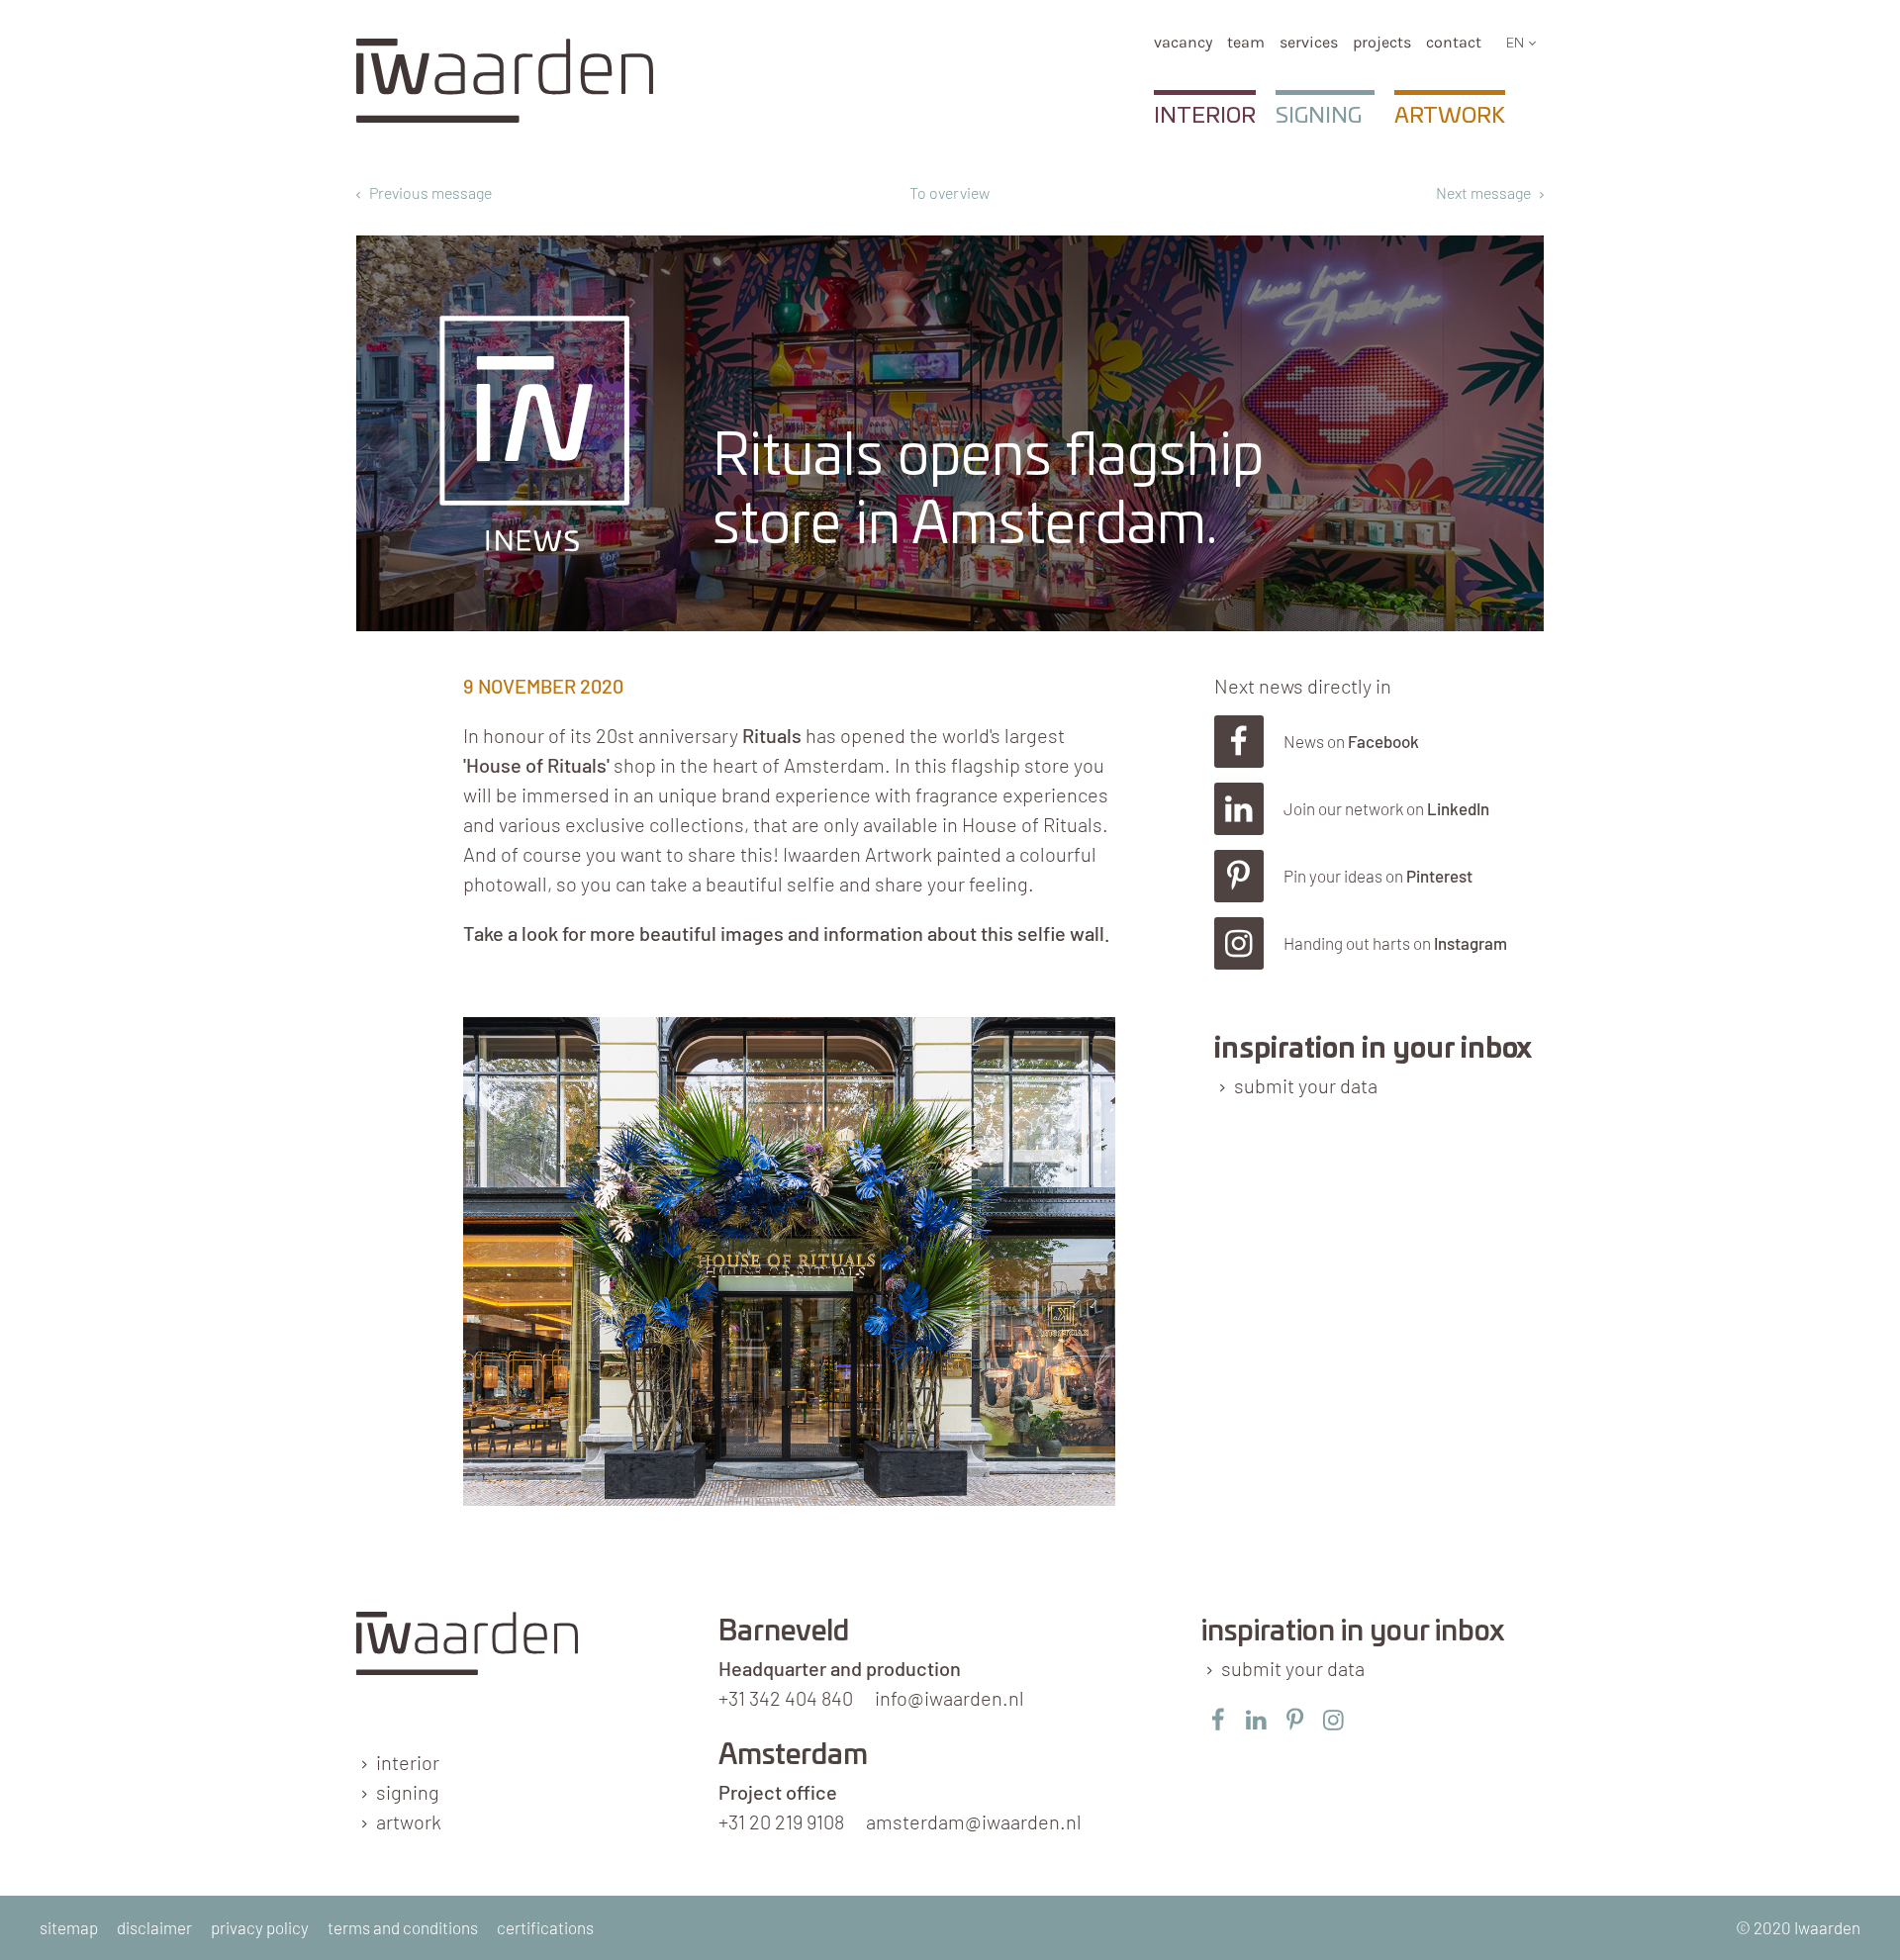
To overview (950, 192)
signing (408, 1792)
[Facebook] (1379, 742)
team (1246, 42)
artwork (409, 1821)
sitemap (69, 1927)
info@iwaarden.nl (950, 1698)
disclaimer (154, 1927)
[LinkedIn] (1379, 809)
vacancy (1183, 42)
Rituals (772, 735)
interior (408, 1762)
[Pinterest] (1379, 876)
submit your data (1306, 1085)
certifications (545, 1927)
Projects (1382, 42)
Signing (1319, 116)
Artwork (1450, 116)
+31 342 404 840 (786, 1698)
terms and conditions (403, 1927)
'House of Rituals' (536, 765)
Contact (1454, 42)
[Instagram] (1379, 943)
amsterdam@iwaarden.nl (974, 1821)
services (1309, 42)
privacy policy (260, 1927)
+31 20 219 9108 (781, 1821)
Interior (1205, 116)
